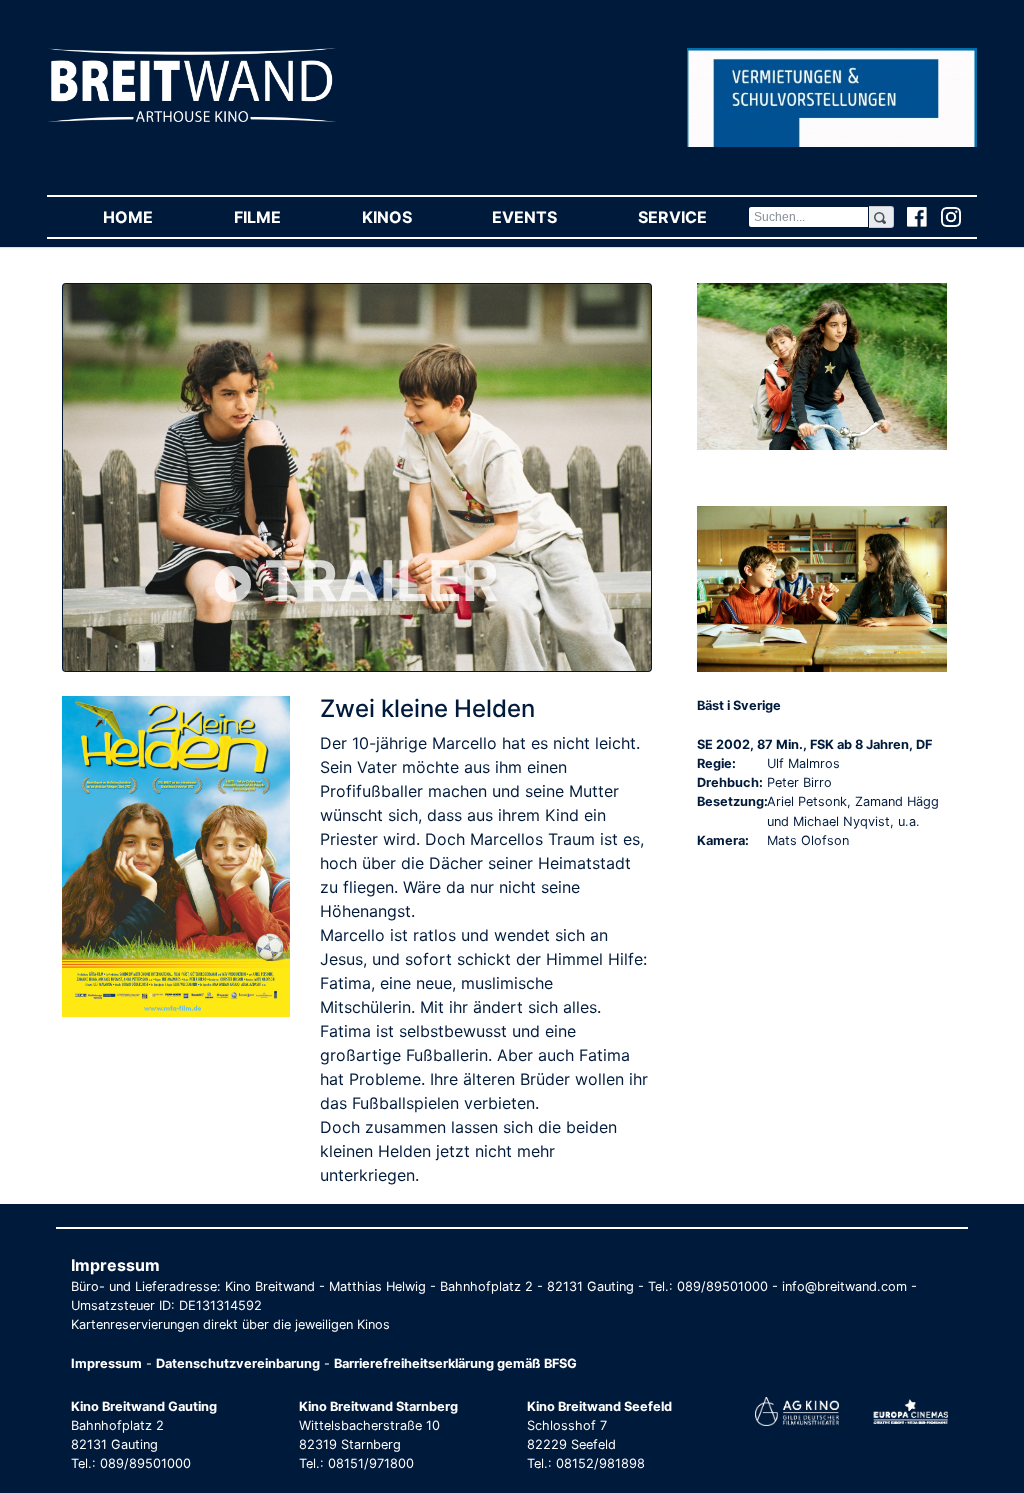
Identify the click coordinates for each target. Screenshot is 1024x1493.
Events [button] (544, 217)
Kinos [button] (407, 217)
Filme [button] (277, 217)
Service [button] (692, 217)
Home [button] (148, 217)
